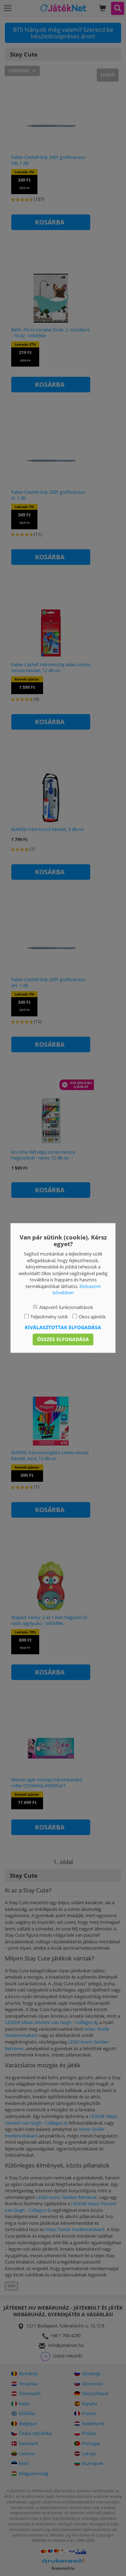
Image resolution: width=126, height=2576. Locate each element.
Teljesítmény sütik (49, 1317)
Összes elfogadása (63, 1339)
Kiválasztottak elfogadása (63, 1328)
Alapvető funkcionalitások (66, 1307)
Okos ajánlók (92, 1317)
